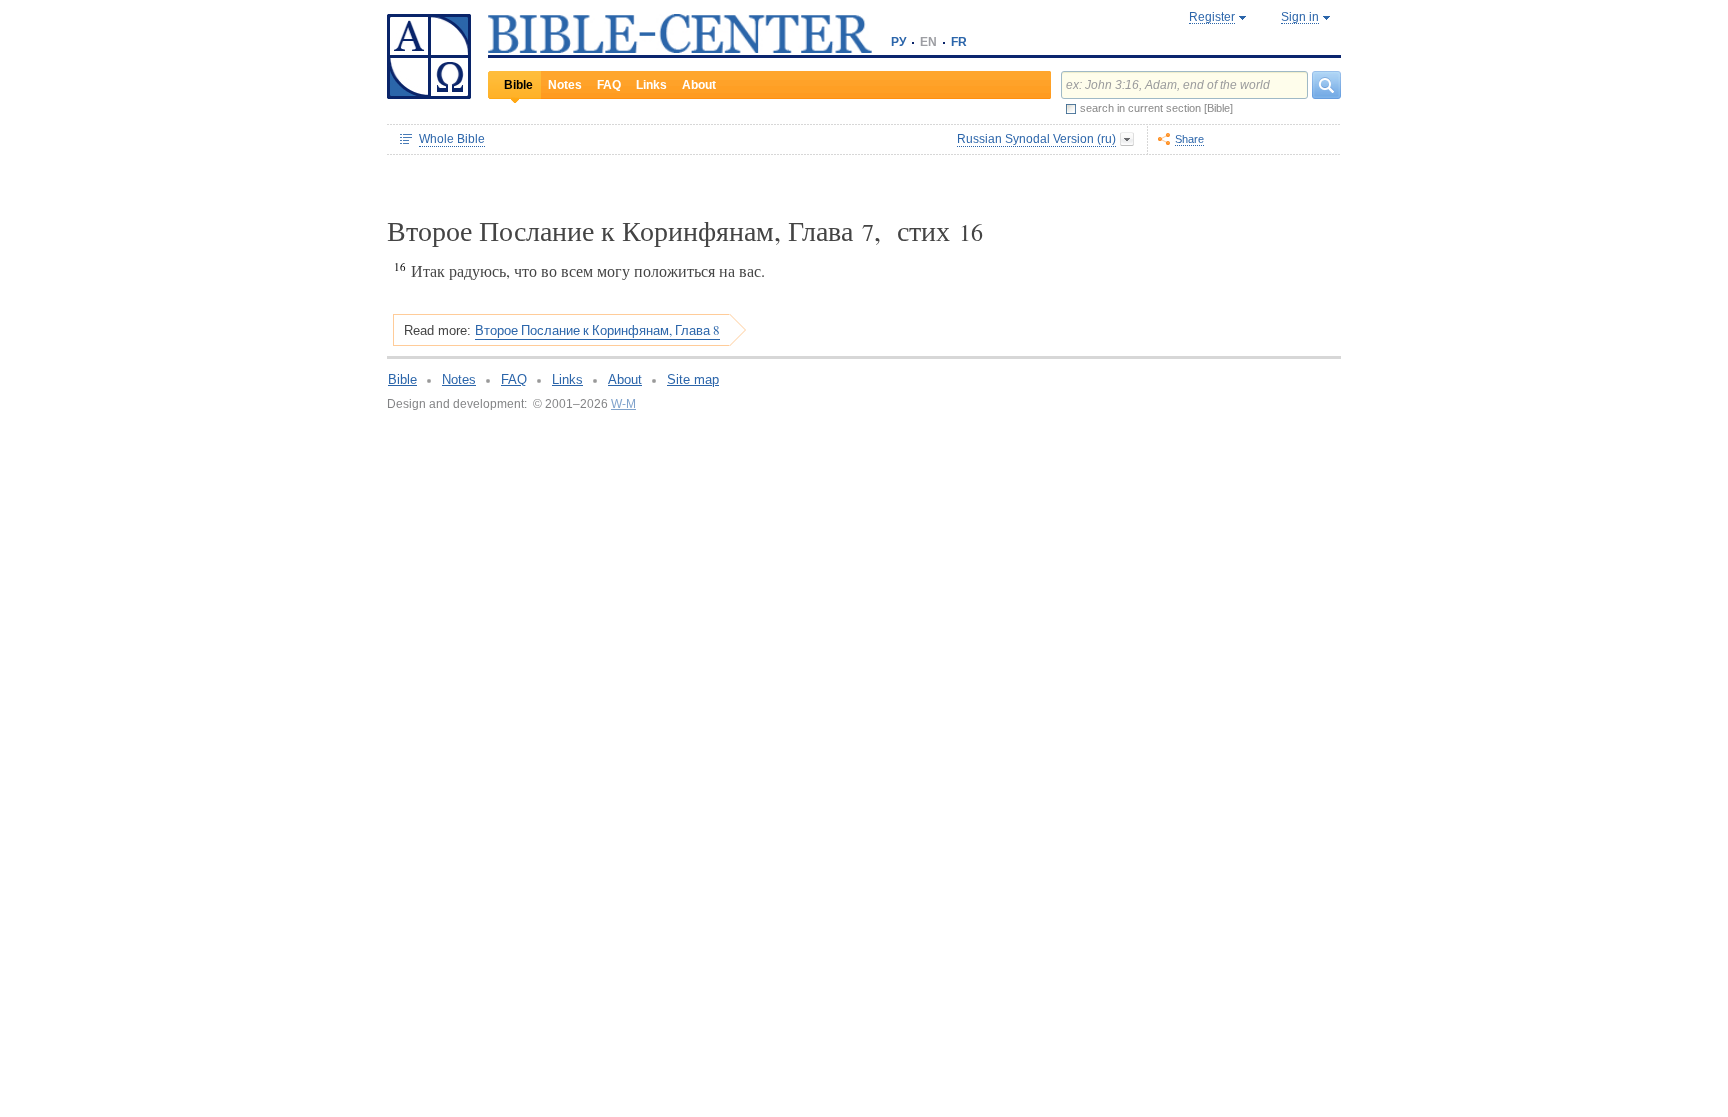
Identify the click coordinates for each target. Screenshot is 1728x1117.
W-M (623, 404)
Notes (565, 85)
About (699, 85)
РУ (898, 42)
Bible (518, 85)
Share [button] (1189, 139)
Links (651, 85)
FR (959, 42)
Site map (693, 379)
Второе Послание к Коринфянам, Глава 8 (597, 330)
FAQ (609, 85)
